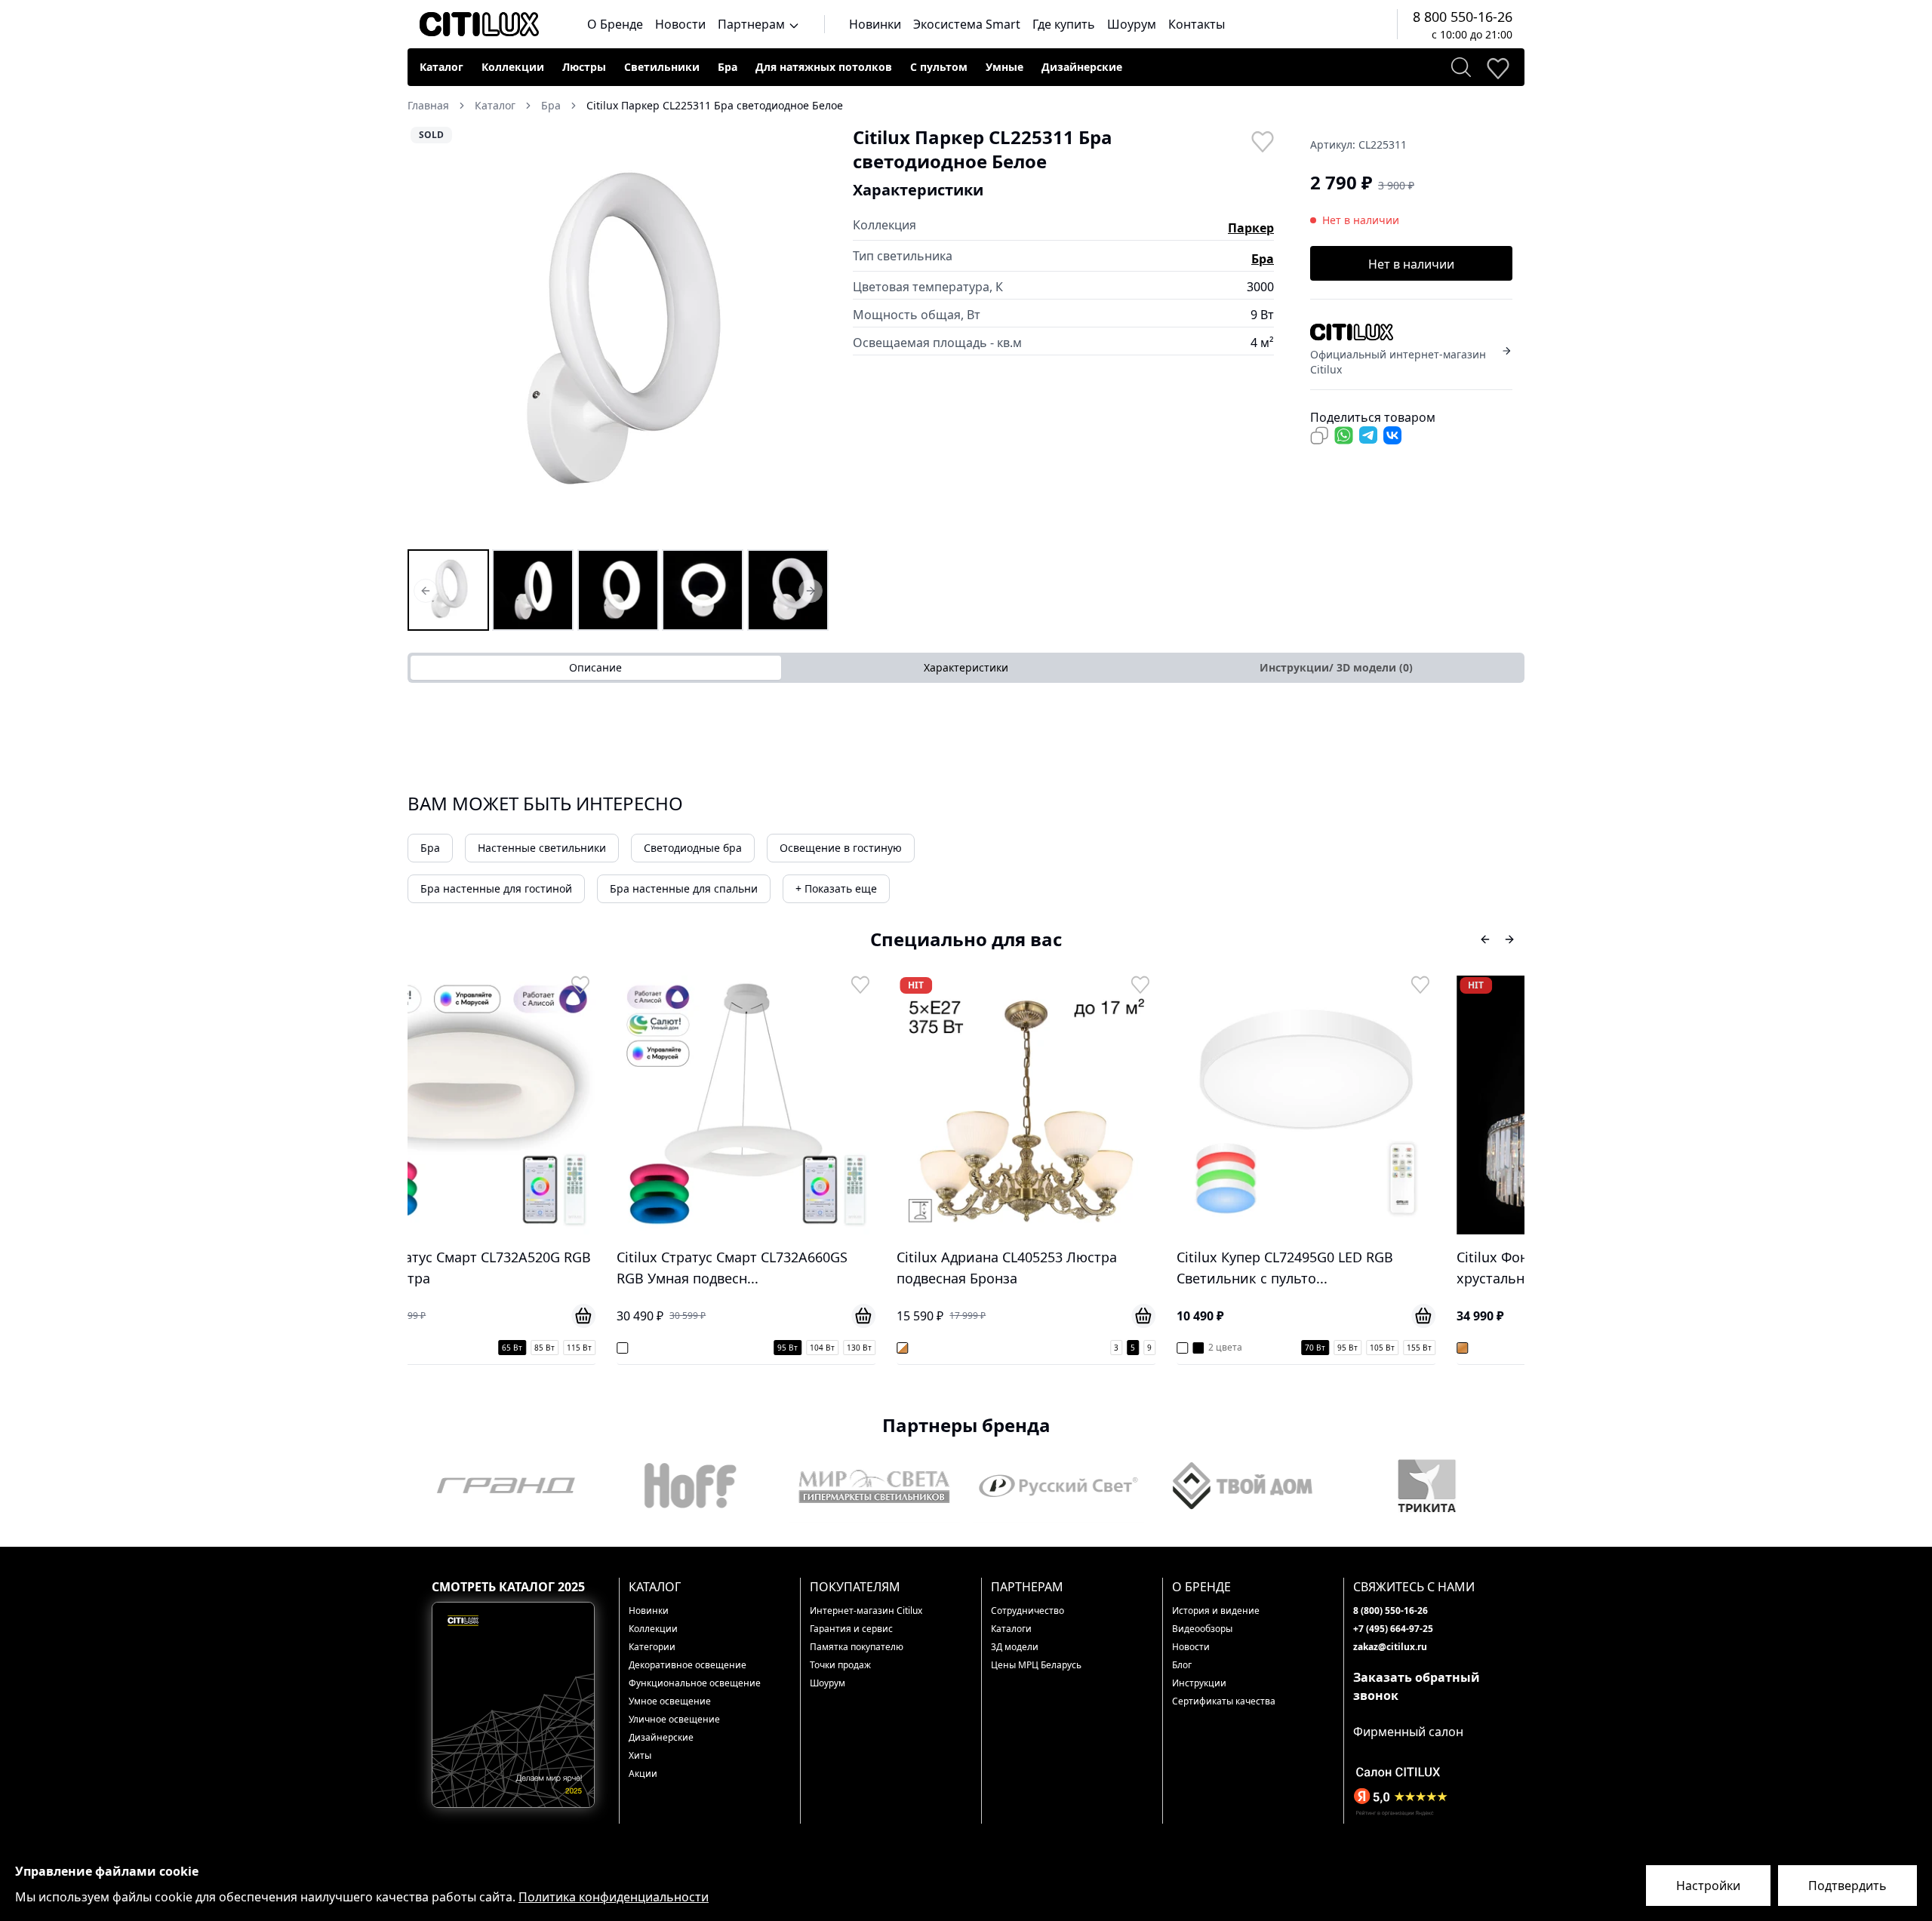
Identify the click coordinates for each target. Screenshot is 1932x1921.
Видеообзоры (1202, 1629)
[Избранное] (1497, 67)
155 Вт (1228, 1348)
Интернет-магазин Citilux (866, 1611)
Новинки (875, 24)
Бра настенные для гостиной (496, 888)
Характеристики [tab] (966, 667)
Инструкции (1199, 1683)
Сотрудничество (1028, 1611)
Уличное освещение (674, 1719)
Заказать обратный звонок (1417, 1686)
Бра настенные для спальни (684, 888)
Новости (680, 24)
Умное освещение (670, 1701)
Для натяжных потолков (824, 67)
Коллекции (513, 67)
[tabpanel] (966, 713)
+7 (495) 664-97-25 (1393, 1629)
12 (1516, 1348)
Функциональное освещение (695, 1683)
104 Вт (631, 1348)
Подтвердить (1847, 1886)
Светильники (662, 67)
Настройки (1708, 1886)
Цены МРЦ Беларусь (1036, 1665)
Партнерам (753, 24)
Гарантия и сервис (851, 1629)
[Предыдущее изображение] (429, 336)
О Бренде (615, 24)
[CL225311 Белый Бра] (533, 590)
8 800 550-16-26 (1463, 17)
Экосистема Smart (967, 24)
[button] (618, 336)
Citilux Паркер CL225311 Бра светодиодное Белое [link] (715, 105)
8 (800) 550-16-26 (1391, 1611)
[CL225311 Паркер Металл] (788, 590)
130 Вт (668, 1348)
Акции (643, 1773)
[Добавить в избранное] (1262, 140)
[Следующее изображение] (808, 336)
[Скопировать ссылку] (1319, 435)
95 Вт (597, 1348)
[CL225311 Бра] (448, 590)
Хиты (640, 1755)
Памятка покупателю (857, 1647)
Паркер (1251, 228)
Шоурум (1132, 24)
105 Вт (1191, 1348)
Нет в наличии (1411, 264)
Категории (652, 1647)
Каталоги (1011, 1629)
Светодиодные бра (693, 848)
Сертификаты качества (1224, 1701)
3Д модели (1015, 1647)
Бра (728, 67)
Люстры (584, 67)
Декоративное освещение (688, 1665)
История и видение (1216, 1611)
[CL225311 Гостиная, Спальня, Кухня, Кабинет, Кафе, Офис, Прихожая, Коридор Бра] (703, 590)
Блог (1182, 1665)
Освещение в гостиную (841, 848)
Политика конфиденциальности (614, 1897)
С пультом (939, 67)
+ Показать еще (836, 888)
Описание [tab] (595, 667)
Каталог (441, 67)
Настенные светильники (542, 848)
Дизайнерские (1082, 67)
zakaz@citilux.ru (1390, 1647)
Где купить (1064, 24)
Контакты (1197, 24)
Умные (1004, 67)
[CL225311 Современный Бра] (618, 590)
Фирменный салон (1408, 1732)
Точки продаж (840, 1665)
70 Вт (1124, 1348)
